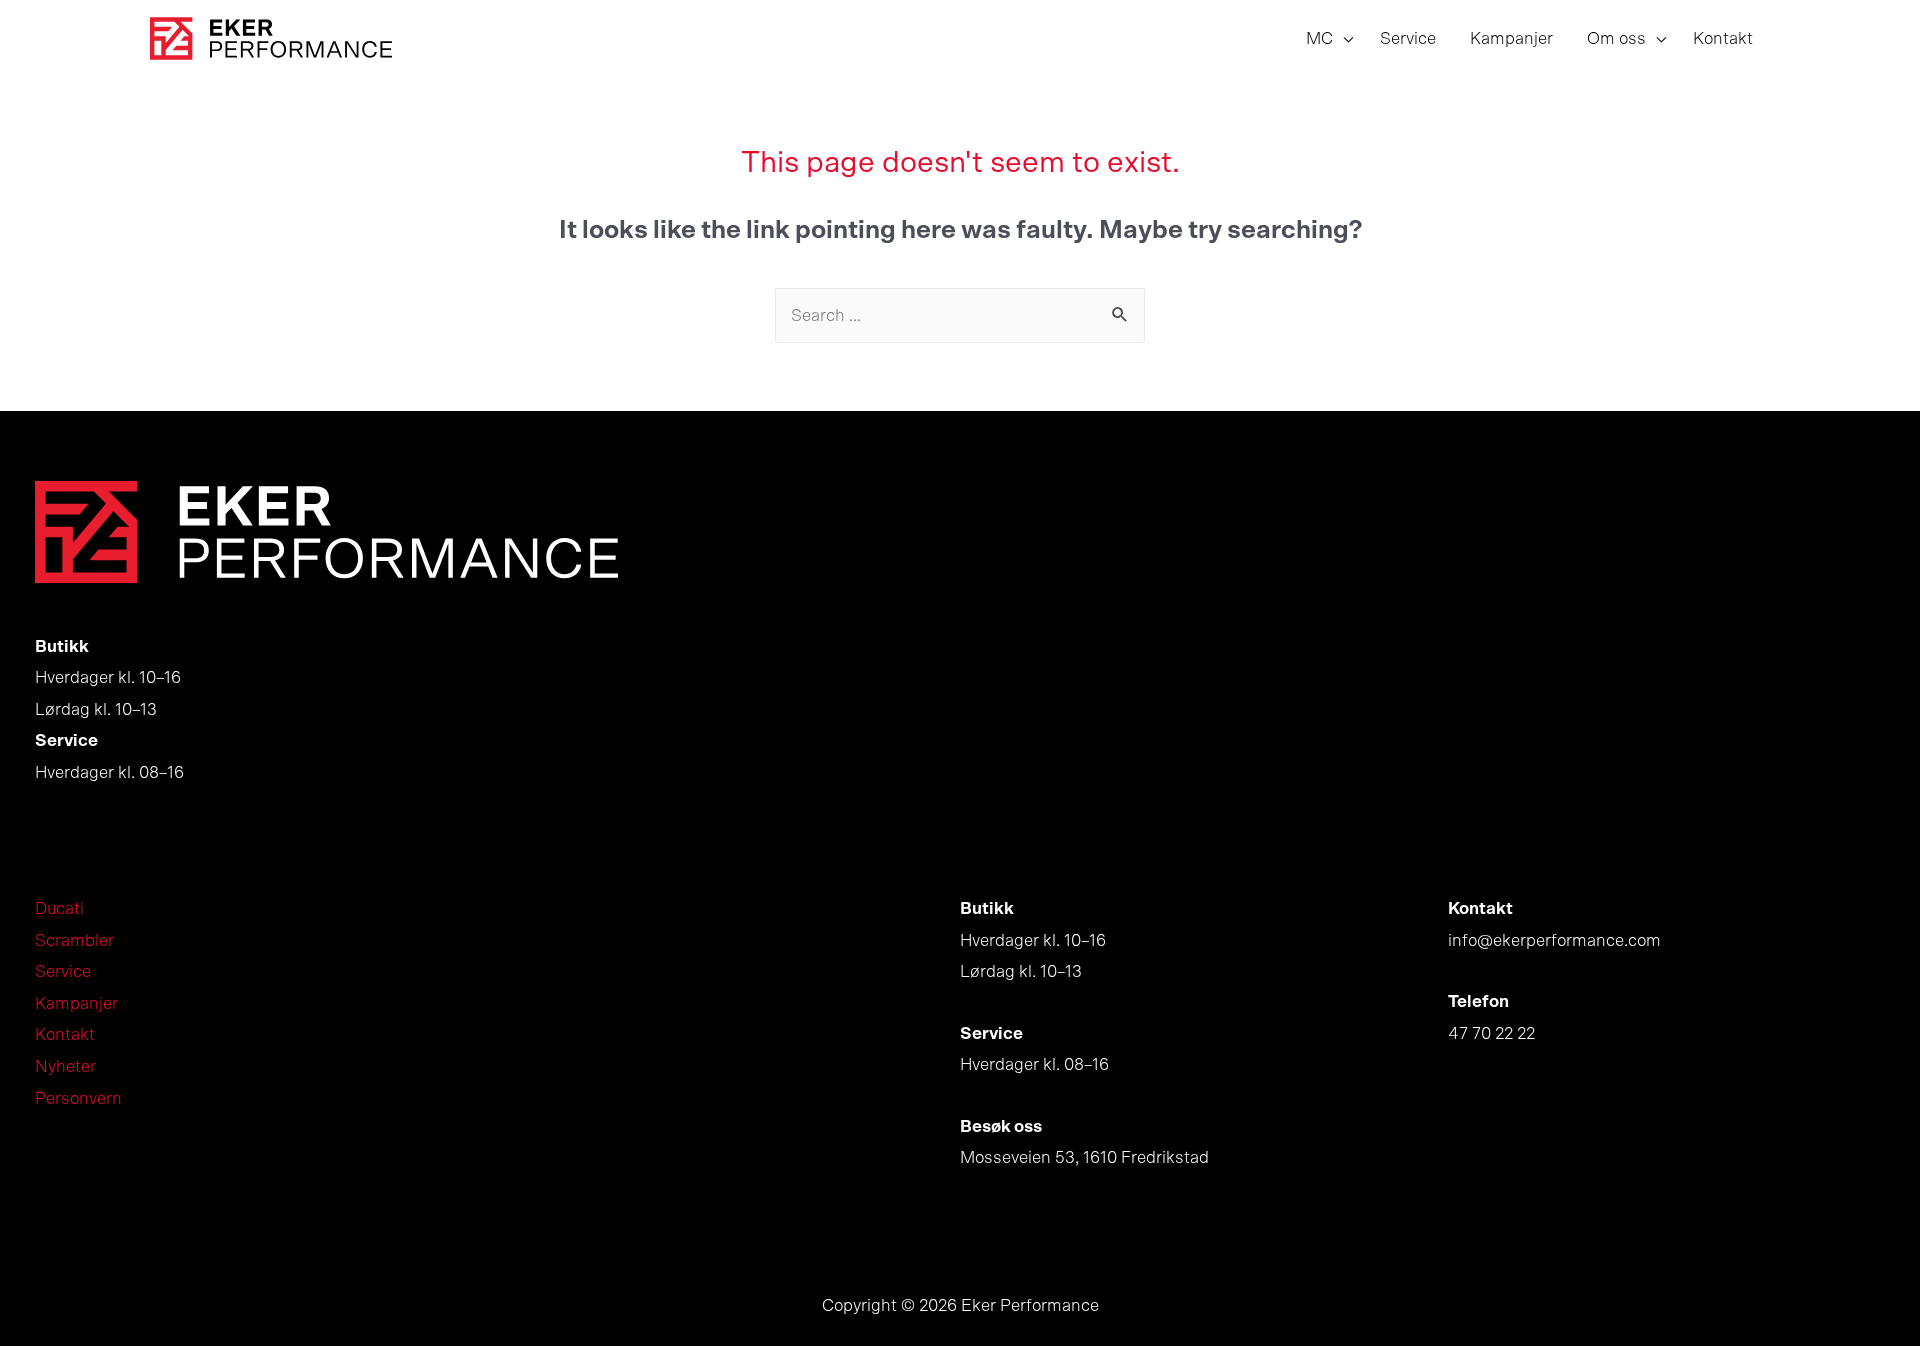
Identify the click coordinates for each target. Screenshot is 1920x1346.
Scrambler (74, 940)
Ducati (59, 908)
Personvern (78, 1098)
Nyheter (65, 1066)
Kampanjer (76, 1003)
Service (63, 971)
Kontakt (65, 1034)
